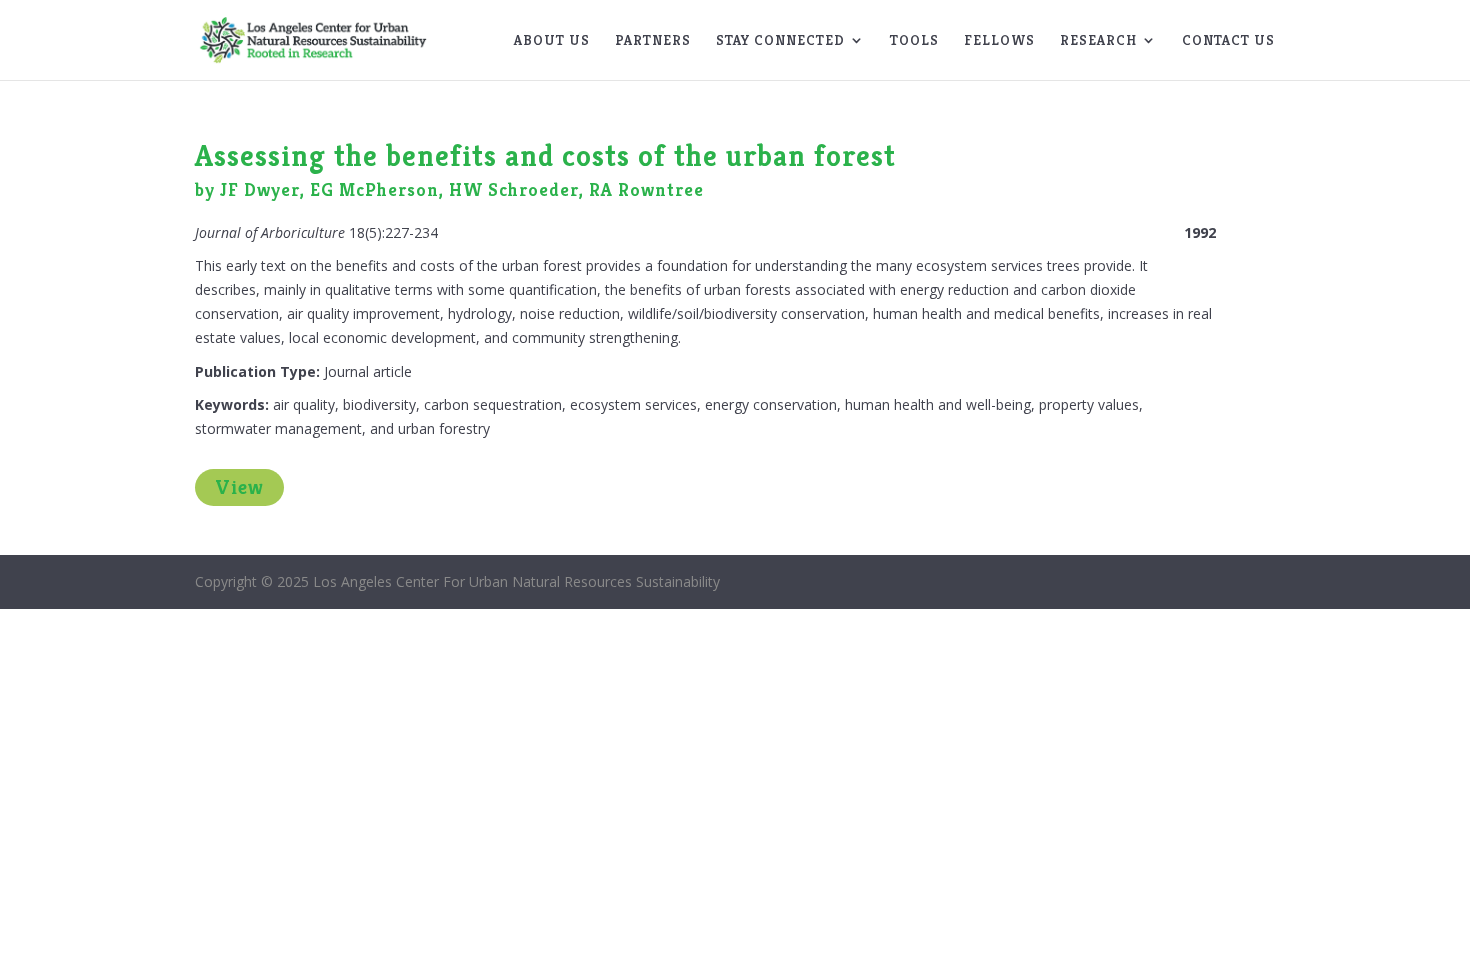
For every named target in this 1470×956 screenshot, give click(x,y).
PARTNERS (653, 41)
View (239, 487)
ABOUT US (552, 41)
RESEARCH (1098, 41)
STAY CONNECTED (780, 41)
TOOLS (914, 41)
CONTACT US (1228, 41)
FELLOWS (999, 41)
